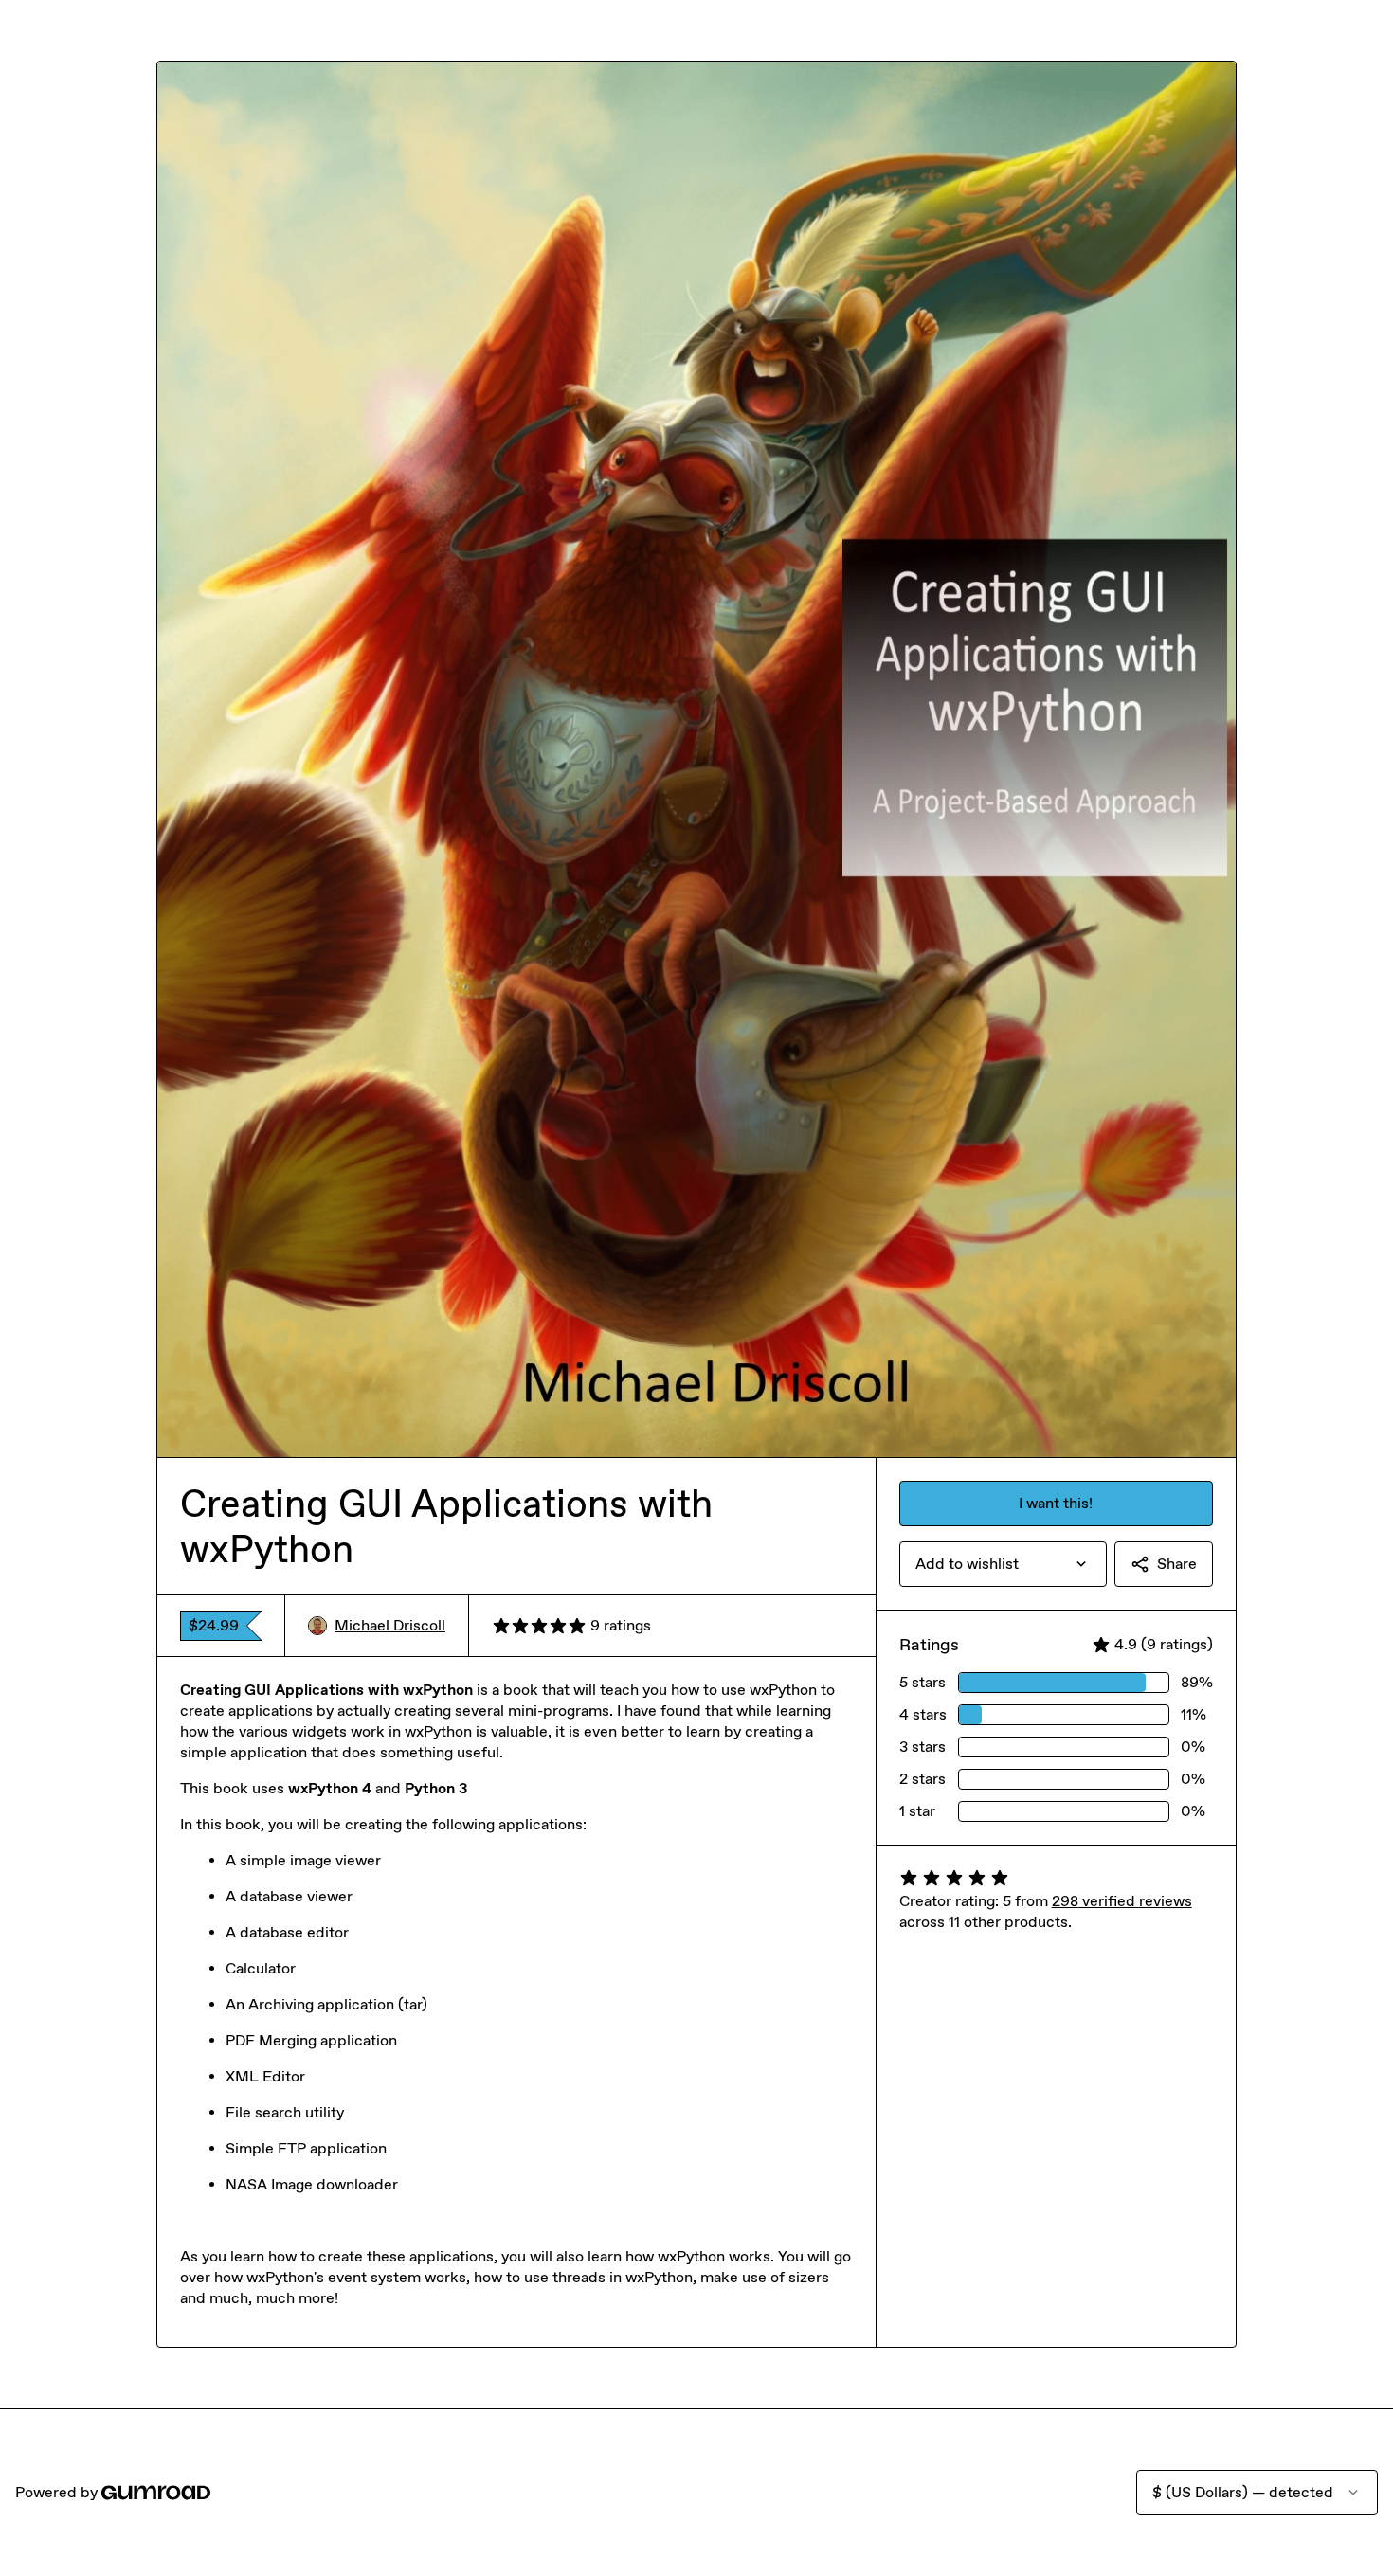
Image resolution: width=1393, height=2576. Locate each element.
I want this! (1056, 1503)
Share (1177, 1564)
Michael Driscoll (390, 1625)
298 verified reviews (1122, 1901)
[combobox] (1003, 1564)
